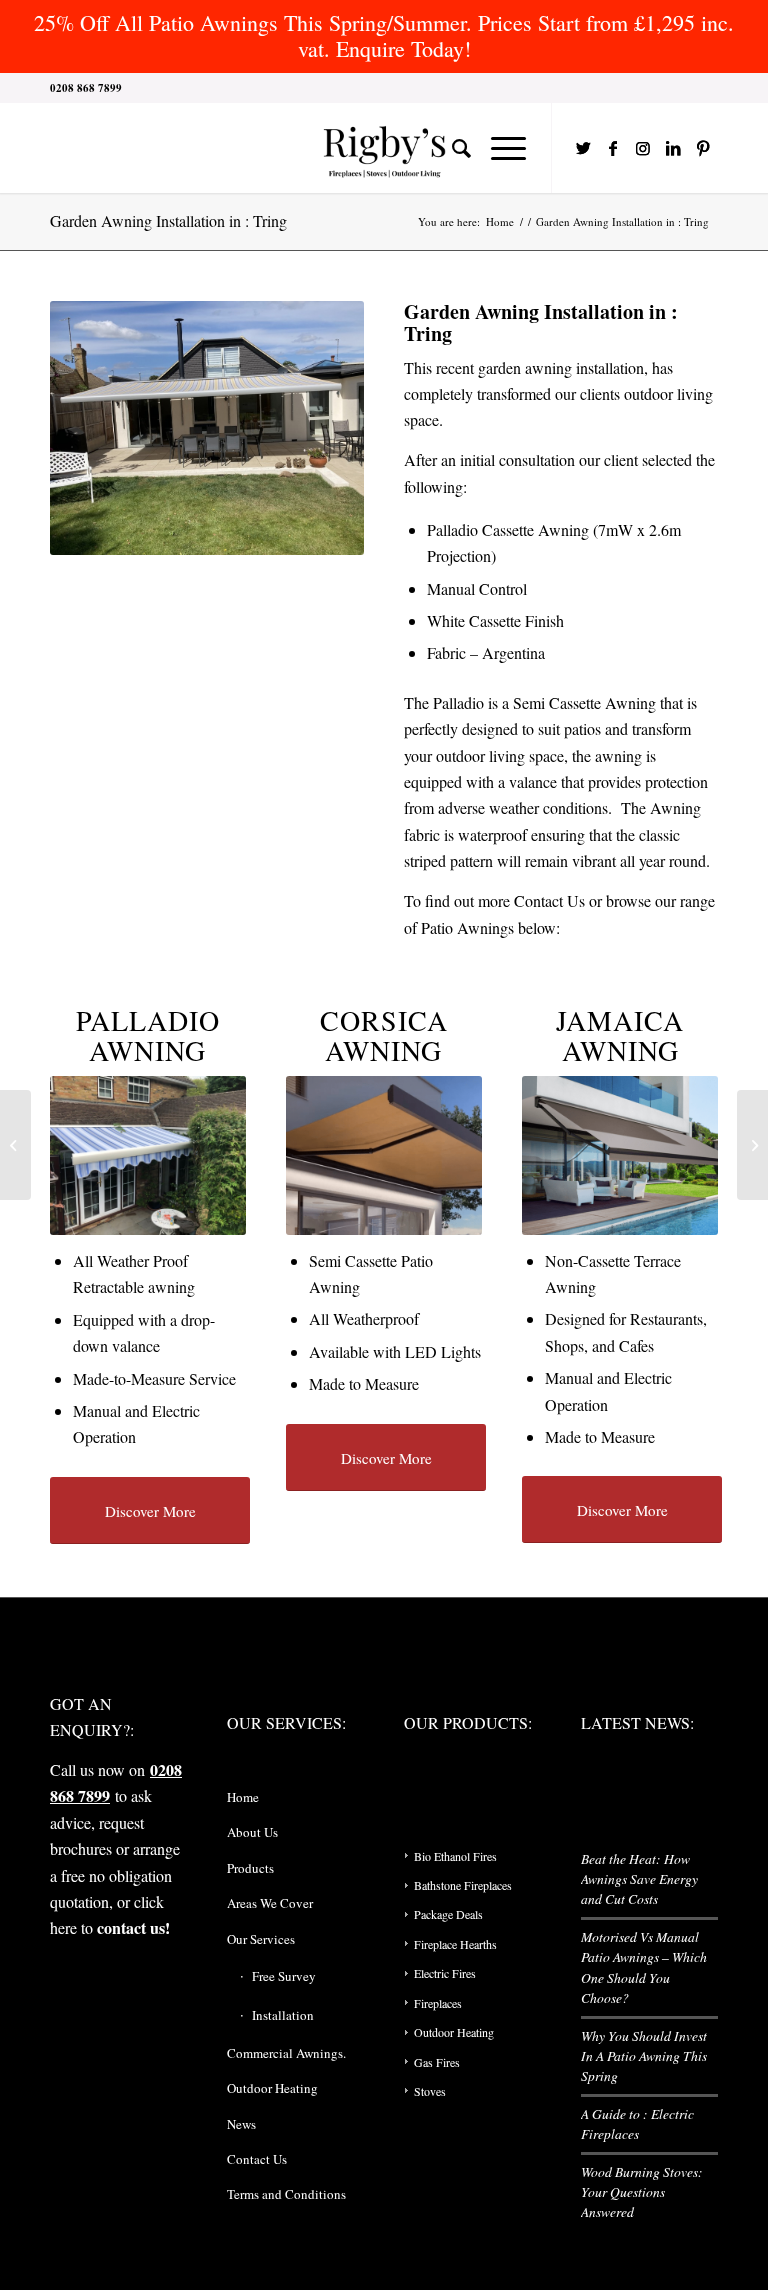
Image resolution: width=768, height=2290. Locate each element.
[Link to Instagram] (643, 148)
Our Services (261, 1939)
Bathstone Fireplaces (463, 1885)
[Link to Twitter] (583, 148)
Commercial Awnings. (286, 2053)
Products (250, 1868)
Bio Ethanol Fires (455, 1856)
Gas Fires (437, 2062)
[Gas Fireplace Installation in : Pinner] (752, 1145)
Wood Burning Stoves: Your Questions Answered (642, 2192)
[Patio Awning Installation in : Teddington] (15, 1145)
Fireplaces (438, 2003)
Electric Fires (445, 1973)
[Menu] (498, 148)
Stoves (430, 2091)
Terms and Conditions (286, 2194)
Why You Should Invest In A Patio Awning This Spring (644, 2056)
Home (243, 1797)
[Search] (451, 148)
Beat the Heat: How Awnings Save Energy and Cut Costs (639, 1879)
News (241, 2124)
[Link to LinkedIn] (673, 148)
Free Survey (284, 1976)
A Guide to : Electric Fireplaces (637, 2123)
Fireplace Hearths (455, 1944)
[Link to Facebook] (613, 148)
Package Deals (448, 1914)
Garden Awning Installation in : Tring (168, 220)
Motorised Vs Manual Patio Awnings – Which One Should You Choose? (644, 1967)
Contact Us (549, 900)
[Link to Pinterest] (703, 148)
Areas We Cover (270, 1903)
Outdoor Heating (272, 2088)
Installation (283, 2015)
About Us (252, 1832)
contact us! (133, 1927)
